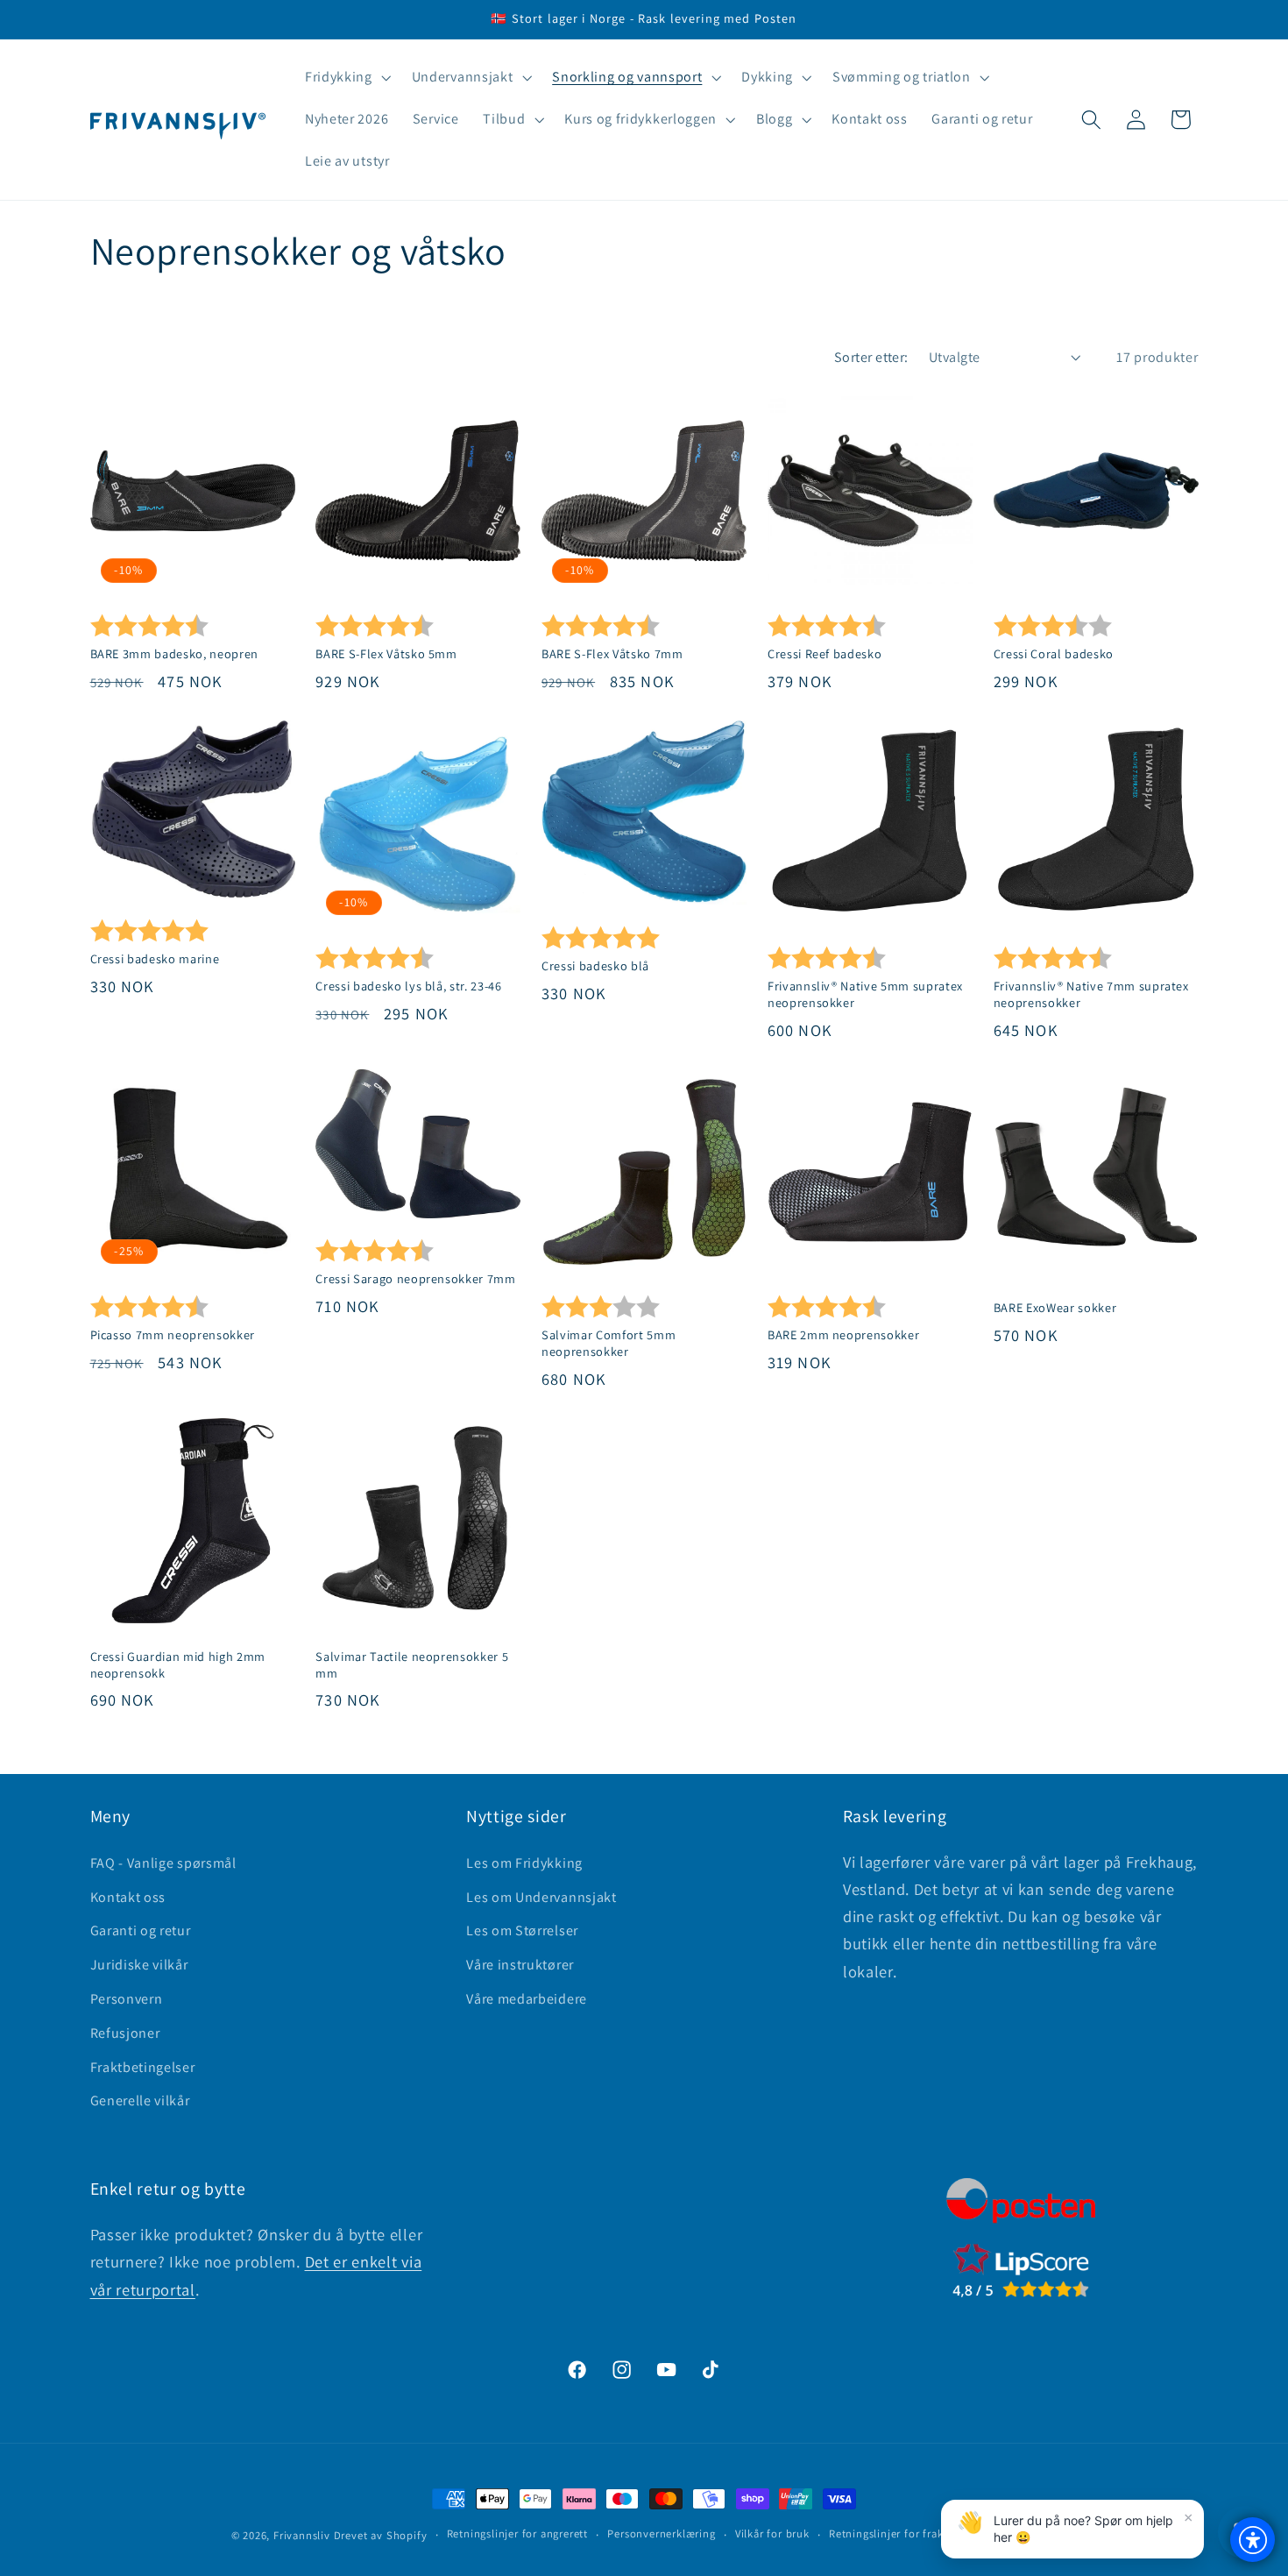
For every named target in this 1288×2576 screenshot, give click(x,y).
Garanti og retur (141, 1931)
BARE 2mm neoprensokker (844, 1335)
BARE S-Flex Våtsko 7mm (612, 654)
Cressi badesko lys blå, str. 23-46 (408, 986)
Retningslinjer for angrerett (518, 2534)
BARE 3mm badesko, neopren (175, 654)
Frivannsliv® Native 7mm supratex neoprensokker (1091, 994)
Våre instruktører (520, 1965)
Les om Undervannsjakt (541, 1897)
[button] (346, 78)
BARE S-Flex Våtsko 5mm (386, 654)
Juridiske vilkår (139, 1965)
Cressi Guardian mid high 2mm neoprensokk (178, 1665)
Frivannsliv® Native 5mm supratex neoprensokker (865, 994)
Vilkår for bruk (772, 2534)
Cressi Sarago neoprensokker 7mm (415, 1279)
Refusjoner (125, 2033)
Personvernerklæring (661, 2534)
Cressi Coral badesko (1054, 654)
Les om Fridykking (524, 1863)
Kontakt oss (128, 1897)
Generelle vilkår (140, 2101)
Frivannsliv (302, 2535)
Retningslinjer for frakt (888, 2534)
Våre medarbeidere (527, 1999)
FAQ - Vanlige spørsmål (163, 1863)
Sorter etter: (871, 357)
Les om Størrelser (522, 1931)
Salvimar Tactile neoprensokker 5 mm (412, 1665)
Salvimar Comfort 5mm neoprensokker (609, 1343)
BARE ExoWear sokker (1055, 1308)
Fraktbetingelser (143, 2067)
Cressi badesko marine (155, 959)
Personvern (127, 1999)
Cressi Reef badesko (825, 654)
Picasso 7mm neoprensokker (173, 1335)
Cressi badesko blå (595, 966)
